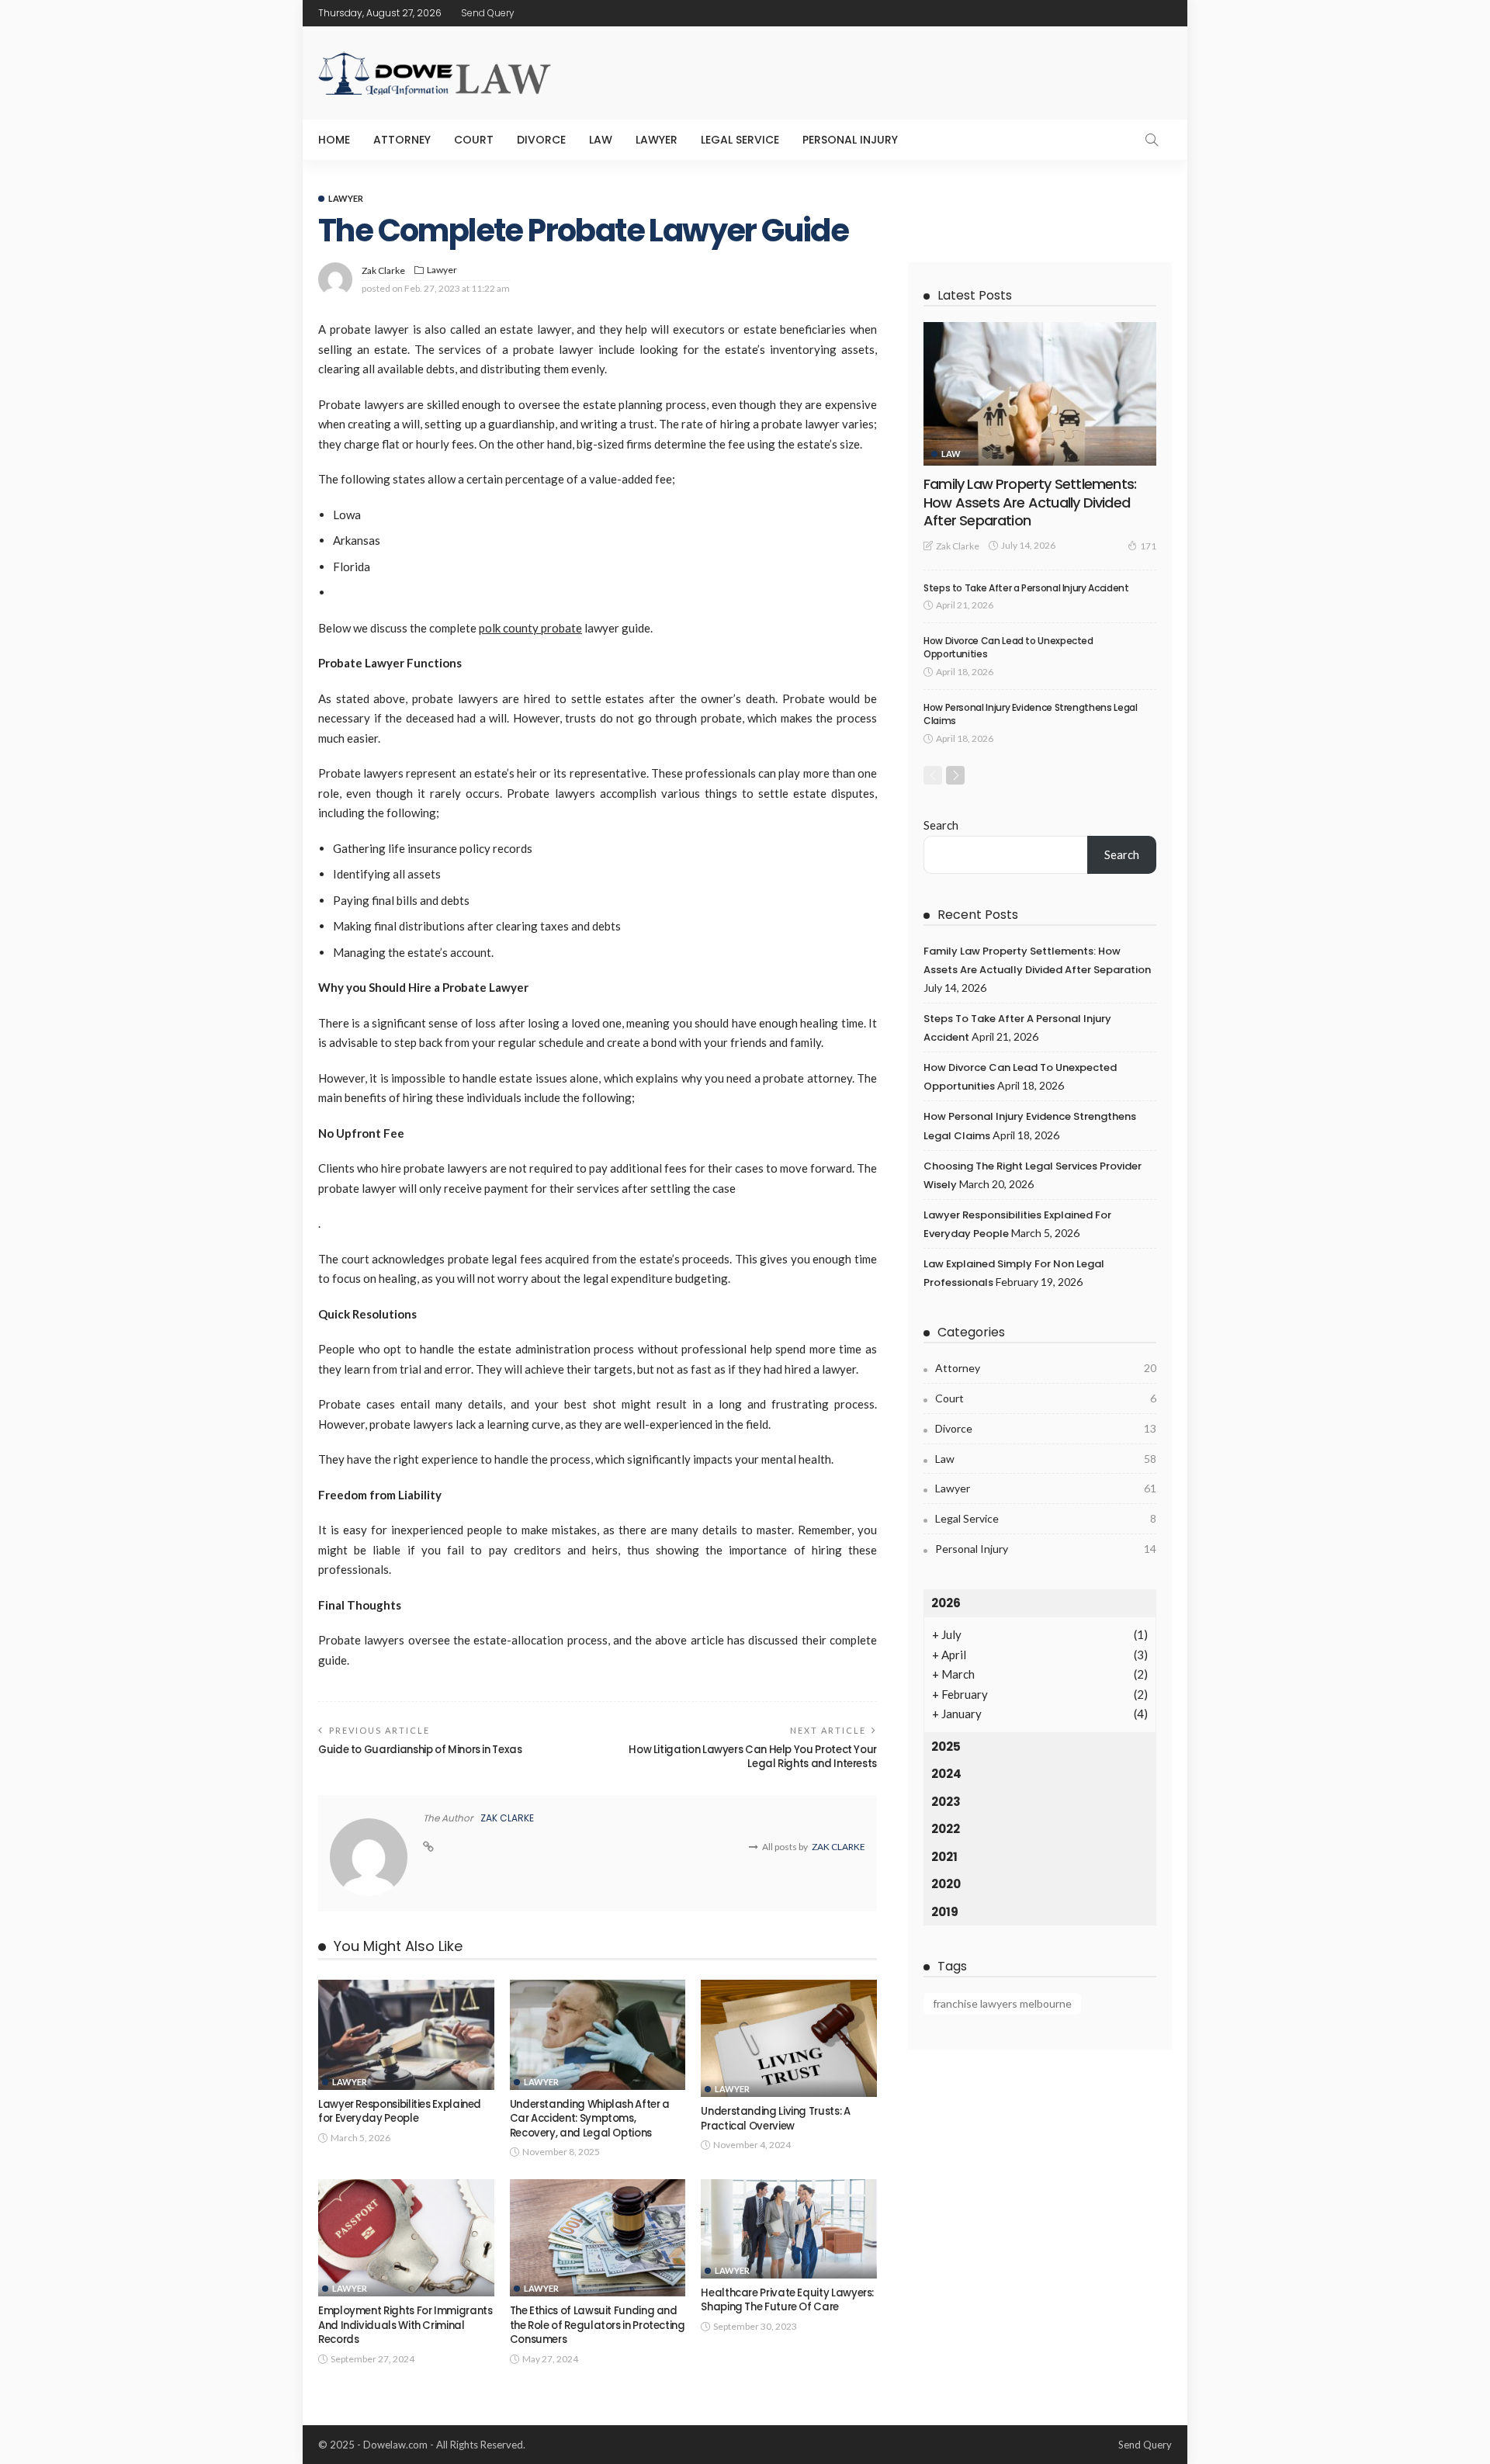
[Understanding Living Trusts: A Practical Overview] (789, 2038)
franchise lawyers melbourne (1002, 2003)
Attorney (402, 140)
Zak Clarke (383, 270)
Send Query (488, 13)
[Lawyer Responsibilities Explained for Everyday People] (406, 2035)
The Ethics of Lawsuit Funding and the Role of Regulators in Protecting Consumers (598, 2325)
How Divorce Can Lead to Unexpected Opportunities (1008, 647)
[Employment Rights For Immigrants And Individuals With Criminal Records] (406, 2238)
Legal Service (740, 140)
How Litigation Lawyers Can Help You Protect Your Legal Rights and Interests (753, 1757)
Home (334, 140)
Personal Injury (850, 140)
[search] (1152, 140)
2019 (945, 1912)
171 (1148, 546)
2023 (946, 1802)
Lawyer (657, 140)
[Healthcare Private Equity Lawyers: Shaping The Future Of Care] (789, 2228)
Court (474, 140)
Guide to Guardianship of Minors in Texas (420, 1750)
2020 (946, 1884)
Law (601, 140)
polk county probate (530, 628)
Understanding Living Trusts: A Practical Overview (775, 2118)
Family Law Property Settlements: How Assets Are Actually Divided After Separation (1030, 502)
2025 (946, 1747)
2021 (944, 1857)
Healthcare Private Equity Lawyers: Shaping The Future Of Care (787, 2300)
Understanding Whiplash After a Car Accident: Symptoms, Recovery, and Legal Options (590, 2119)
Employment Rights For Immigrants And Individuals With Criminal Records (405, 2325)
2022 (946, 1829)
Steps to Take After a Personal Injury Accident (1026, 588)
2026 (946, 1603)
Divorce (541, 140)
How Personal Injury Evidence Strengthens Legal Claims (1030, 714)
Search (941, 825)
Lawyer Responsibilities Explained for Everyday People (400, 2111)
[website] (428, 1847)
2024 (946, 1774)
